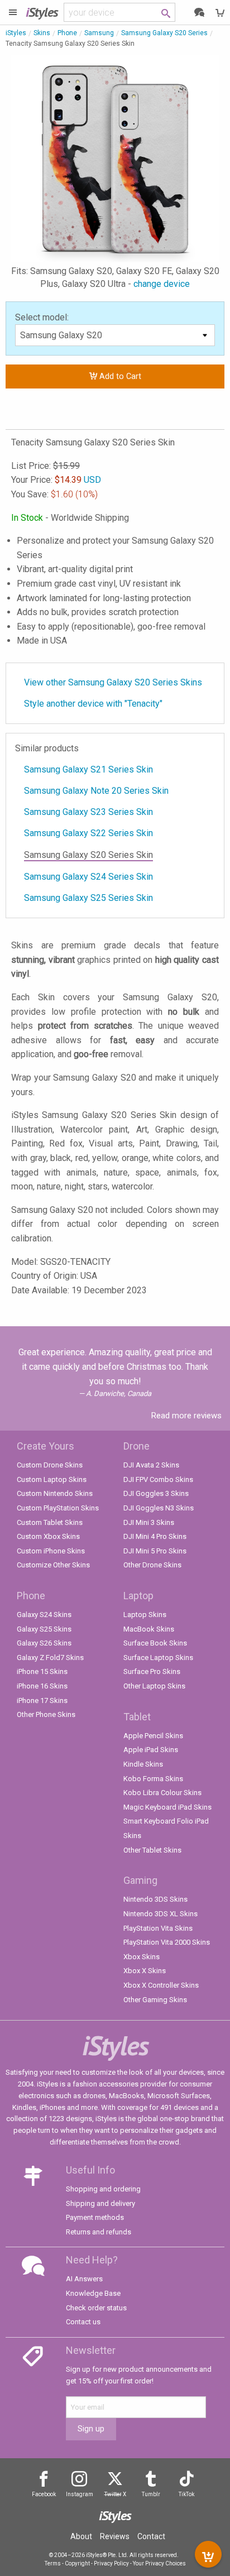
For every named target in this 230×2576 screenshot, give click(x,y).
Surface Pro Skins (152, 1671)
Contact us (83, 2322)
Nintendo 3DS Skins (155, 1899)
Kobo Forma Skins (153, 1779)
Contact (151, 2536)
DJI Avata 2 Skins (151, 1465)
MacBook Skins (149, 1629)
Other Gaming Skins (155, 2000)
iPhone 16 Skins (42, 1686)
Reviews (115, 2536)
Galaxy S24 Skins (44, 1615)
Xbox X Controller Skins (161, 1985)
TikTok (186, 2494)
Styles (42, 12)
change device (162, 284)
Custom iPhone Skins (51, 1551)
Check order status (96, 2308)
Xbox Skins (142, 1957)
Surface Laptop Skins (158, 1658)
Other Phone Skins (46, 1714)
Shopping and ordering (103, 2189)
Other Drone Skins (152, 1565)
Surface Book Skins (155, 1643)
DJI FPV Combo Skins (158, 1479)
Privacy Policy (111, 2563)
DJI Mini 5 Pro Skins (155, 1551)
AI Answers (84, 2279)
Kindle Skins (143, 1764)
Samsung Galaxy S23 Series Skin (88, 812)
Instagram (80, 2494)
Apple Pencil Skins (153, 1736)
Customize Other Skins (53, 1565)
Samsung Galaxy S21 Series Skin (88, 769)
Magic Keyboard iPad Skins (167, 1807)
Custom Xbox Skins (48, 1536)
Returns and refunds (99, 2232)
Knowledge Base (93, 2293)
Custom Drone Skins (50, 1465)
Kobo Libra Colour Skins (162, 1793)
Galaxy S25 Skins (44, 1629)
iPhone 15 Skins (42, 1671)
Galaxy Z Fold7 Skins (50, 1658)
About (81, 2536)
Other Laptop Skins (154, 1686)
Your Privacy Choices (159, 2563)
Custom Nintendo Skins (55, 1493)
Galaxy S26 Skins (44, 1643)
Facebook (44, 2494)
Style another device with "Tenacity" (93, 704)
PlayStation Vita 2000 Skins (167, 1942)
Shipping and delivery (100, 2203)
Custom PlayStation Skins (58, 1508)
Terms (53, 2563)
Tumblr (151, 2494)
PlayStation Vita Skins (158, 1928)
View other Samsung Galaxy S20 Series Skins (113, 682)
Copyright (77, 2563)
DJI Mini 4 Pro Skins (155, 1536)
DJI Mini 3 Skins (149, 1522)
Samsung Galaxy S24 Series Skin (88, 877)
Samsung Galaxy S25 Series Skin (88, 898)
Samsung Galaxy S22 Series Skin (88, 833)
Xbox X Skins (145, 1971)
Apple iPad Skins (151, 1750)
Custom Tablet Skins (50, 1522)
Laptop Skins (145, 1615)
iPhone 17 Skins (42, 1700)
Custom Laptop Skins (52, 1479)
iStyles (16, 33)
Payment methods (95, 2217)
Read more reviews (186, 1416)
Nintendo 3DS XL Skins (160, 1914)
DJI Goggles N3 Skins (159, 1508)
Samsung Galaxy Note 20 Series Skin (96, 791)
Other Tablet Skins (152, 1850)
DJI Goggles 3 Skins (156, 1493)
